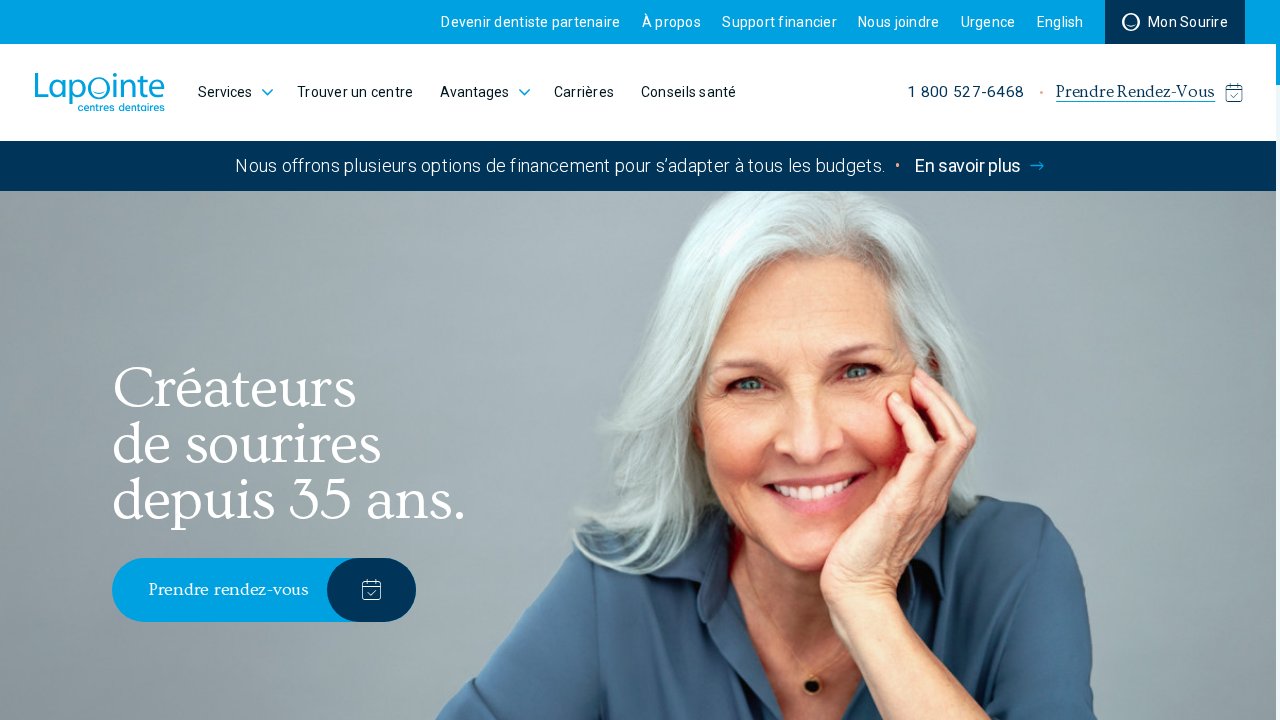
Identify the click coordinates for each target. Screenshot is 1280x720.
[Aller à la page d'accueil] (100, 92)
